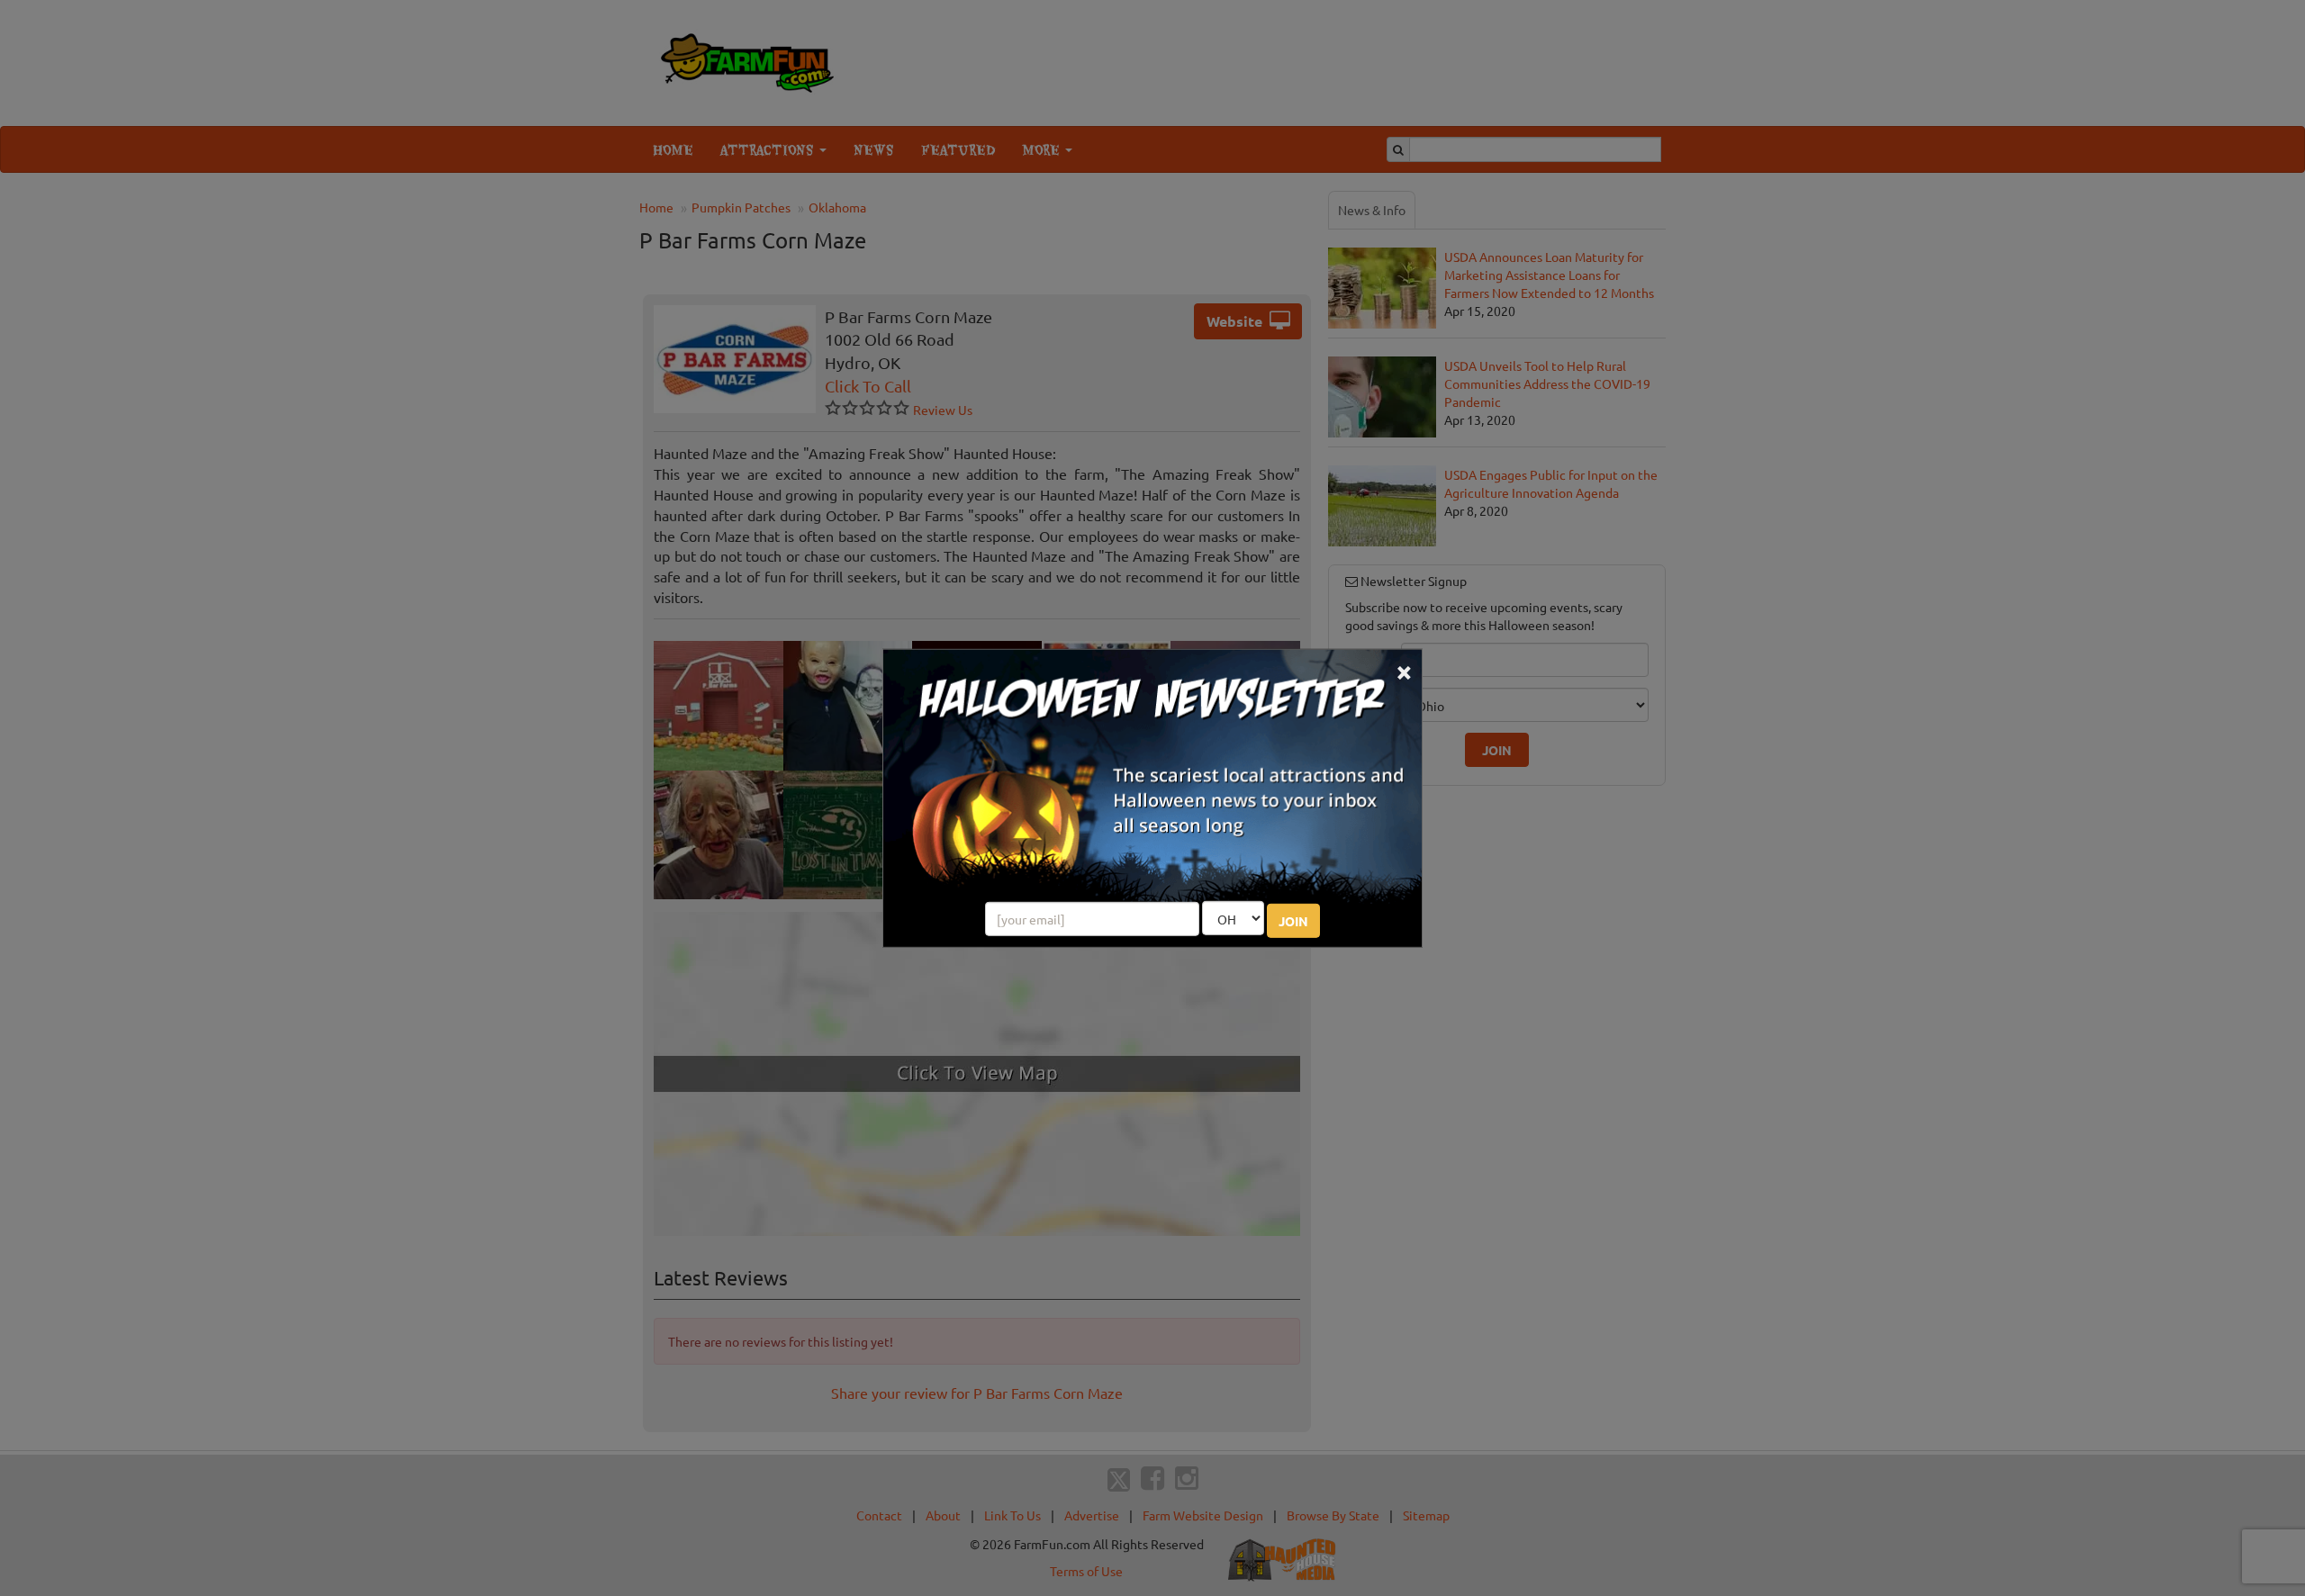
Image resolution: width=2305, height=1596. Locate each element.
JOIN (1293, 921)
